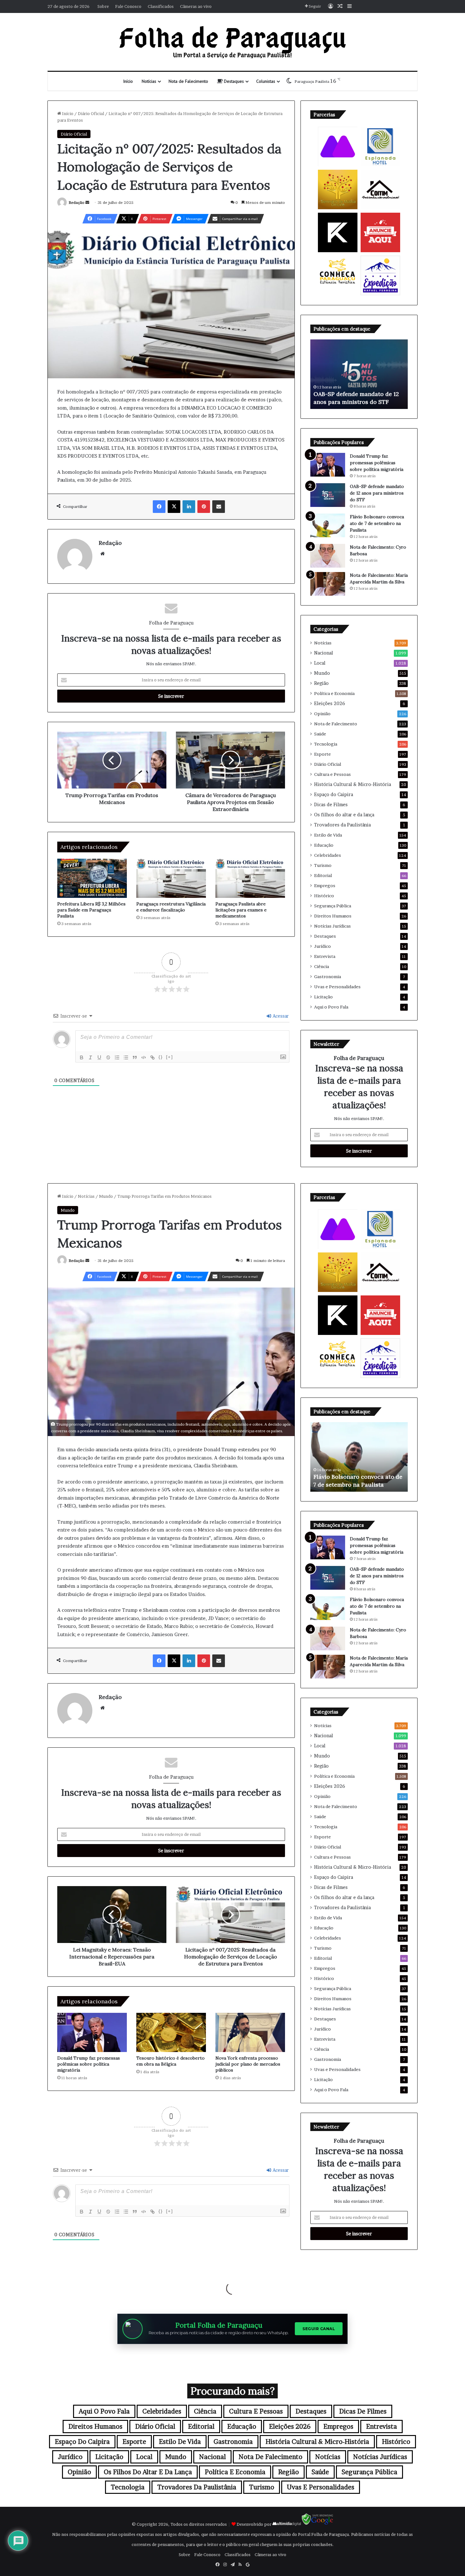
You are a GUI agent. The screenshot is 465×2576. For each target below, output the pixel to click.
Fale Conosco (128, 6)
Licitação (323, 997)
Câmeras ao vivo (196, 6)
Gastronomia (328, 977)
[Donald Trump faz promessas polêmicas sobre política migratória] (328, 465)
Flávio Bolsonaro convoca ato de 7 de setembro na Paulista (377, 523)
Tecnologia (326, 744)
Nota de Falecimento (188, 81)
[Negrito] (82, 1057)
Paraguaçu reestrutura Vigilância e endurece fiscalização (171, 907)
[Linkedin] (189, 507)
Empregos (325, 886)
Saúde (320, 734)
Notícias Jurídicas (332, 926)
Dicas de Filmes (331, 805)
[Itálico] (90, 1057)
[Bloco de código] (144, 1057)
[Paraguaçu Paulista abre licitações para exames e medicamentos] (250, 878)
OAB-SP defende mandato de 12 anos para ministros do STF (377, 493)
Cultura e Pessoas (332, 774)
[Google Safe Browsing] (318, 2524)
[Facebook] (159, 507)
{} (161, 1057)
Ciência (322, 966)
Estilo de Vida (328, 835)
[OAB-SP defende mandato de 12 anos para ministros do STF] (328, 495)
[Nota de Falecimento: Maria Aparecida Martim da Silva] (328, 584)
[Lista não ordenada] (126, 1057)
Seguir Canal (319, 2329)
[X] (174, 507)
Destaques (233, 81)
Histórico (324, 896)
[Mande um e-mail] (87, 202)
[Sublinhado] (99, 1057)
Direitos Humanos (333, 916)
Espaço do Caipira (334, 795)
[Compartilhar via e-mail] (219, 507)
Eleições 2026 (330, 703)
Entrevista (325, 956)
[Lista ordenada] (117, 1057)
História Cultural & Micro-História (353, 784)
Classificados (161, 6)
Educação (324, 845)
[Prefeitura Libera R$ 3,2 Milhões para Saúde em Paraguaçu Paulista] (92, 878)
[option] (359, 374)
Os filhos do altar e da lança (344, 815)
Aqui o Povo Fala (331, 1007)
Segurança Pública (333, 906)
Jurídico (322, 946)
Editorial (323, 875)
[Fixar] (108, 1057)
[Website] (102, 554)
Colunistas (266, 81)
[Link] (152, 1057)
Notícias (149, 81)
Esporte (322, 754)
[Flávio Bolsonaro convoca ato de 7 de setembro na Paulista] (328, 525)
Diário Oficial (91, 113)
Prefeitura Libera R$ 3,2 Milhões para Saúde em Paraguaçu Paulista (91, 910)
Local (320, 663)
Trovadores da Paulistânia (342, 825)
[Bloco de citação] (135, 1057)
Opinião (322, 714)
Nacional (324, 653)
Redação (77, 202)
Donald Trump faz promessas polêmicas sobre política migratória (377, 463)
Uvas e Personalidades (337, 987)
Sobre (103, 6)
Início (128, 81)
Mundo (322, 673)
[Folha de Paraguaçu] (232, 42)
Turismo (323, 865)
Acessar (280, 1016)
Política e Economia (334, 693)
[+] (170, 1057)
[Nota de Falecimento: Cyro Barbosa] (328, 556)
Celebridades (328, 855)
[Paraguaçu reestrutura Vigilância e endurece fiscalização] (171, 878)
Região (321, 683)
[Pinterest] (204, 507)
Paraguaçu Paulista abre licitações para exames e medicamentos (241, 910)
